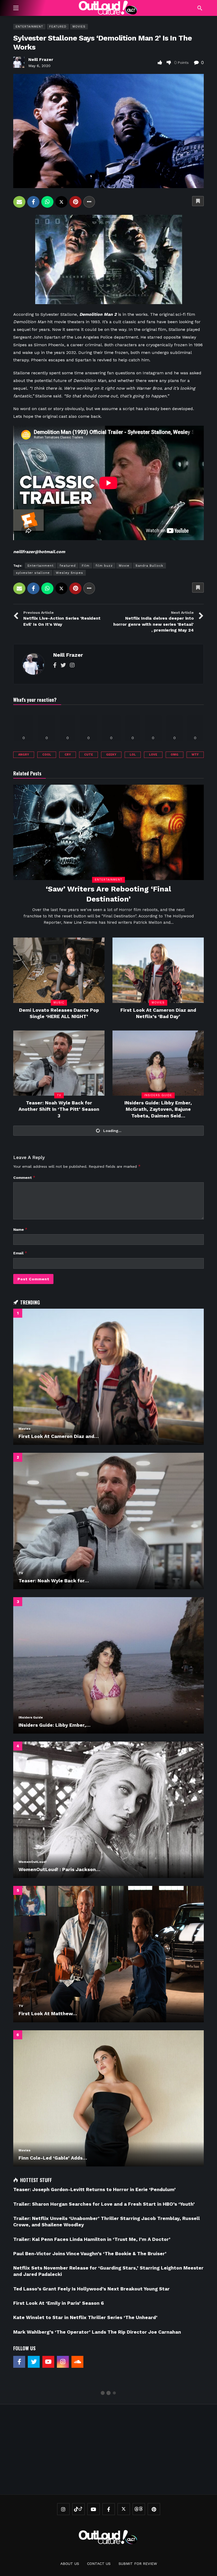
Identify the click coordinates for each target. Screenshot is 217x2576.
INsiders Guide (158, 1095)
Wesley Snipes (69, 573)
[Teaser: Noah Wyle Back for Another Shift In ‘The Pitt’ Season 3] (59, 1063)
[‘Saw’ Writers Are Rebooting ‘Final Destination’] (108, 832)
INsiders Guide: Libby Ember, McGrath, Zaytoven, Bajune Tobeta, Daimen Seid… (158, 1109)
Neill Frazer (41, 59)
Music (59, 1003)
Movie (124, 566)
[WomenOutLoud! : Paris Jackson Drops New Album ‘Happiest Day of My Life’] (108, 1810)
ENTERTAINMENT (29, 27)
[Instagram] (72, 665)
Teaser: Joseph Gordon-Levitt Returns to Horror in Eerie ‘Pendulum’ (94, 2189)
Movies (79, 27)
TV (59, 1095)
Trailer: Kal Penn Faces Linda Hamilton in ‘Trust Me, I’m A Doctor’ (92, 2239)
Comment (24, 1177)
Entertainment (40, 566)
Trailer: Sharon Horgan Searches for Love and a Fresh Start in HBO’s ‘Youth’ (104, 2204)
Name (20, 1229)
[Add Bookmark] (198, 201)
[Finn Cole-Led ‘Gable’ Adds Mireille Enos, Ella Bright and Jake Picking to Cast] (108, 2098)
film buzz (104, 566)
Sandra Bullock (149, 566)
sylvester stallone (33, 573)
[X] (124, 2509)
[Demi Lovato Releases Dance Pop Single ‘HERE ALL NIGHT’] (59, 970)
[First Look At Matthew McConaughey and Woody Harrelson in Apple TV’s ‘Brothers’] (108, 1954)
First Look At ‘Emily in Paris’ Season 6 (59, 2303)
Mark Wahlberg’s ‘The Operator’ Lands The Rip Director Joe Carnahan (97, 2332)
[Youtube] (48, 2362)
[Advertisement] (115, 2449)
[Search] (200, 8)
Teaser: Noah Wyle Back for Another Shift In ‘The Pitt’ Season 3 (59, 1109)
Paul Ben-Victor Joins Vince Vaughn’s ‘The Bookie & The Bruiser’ (91, 2253)
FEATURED (58, 27)
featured (68, 566)
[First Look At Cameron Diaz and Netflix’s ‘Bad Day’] (158, 970)
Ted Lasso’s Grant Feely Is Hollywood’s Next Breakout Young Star (91, 2289)
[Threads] (139, 2509)
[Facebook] (55, 665)
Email (20, 1253)
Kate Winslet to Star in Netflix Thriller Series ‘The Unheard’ (85, 2317)
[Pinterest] (154, 2509)
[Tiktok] (78, 2509)
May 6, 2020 (39, 66)
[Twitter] (63, 665)
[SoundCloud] (77, 2362)
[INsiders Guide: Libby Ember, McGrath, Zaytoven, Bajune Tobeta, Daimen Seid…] (158, 1063)
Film (86, 566)
